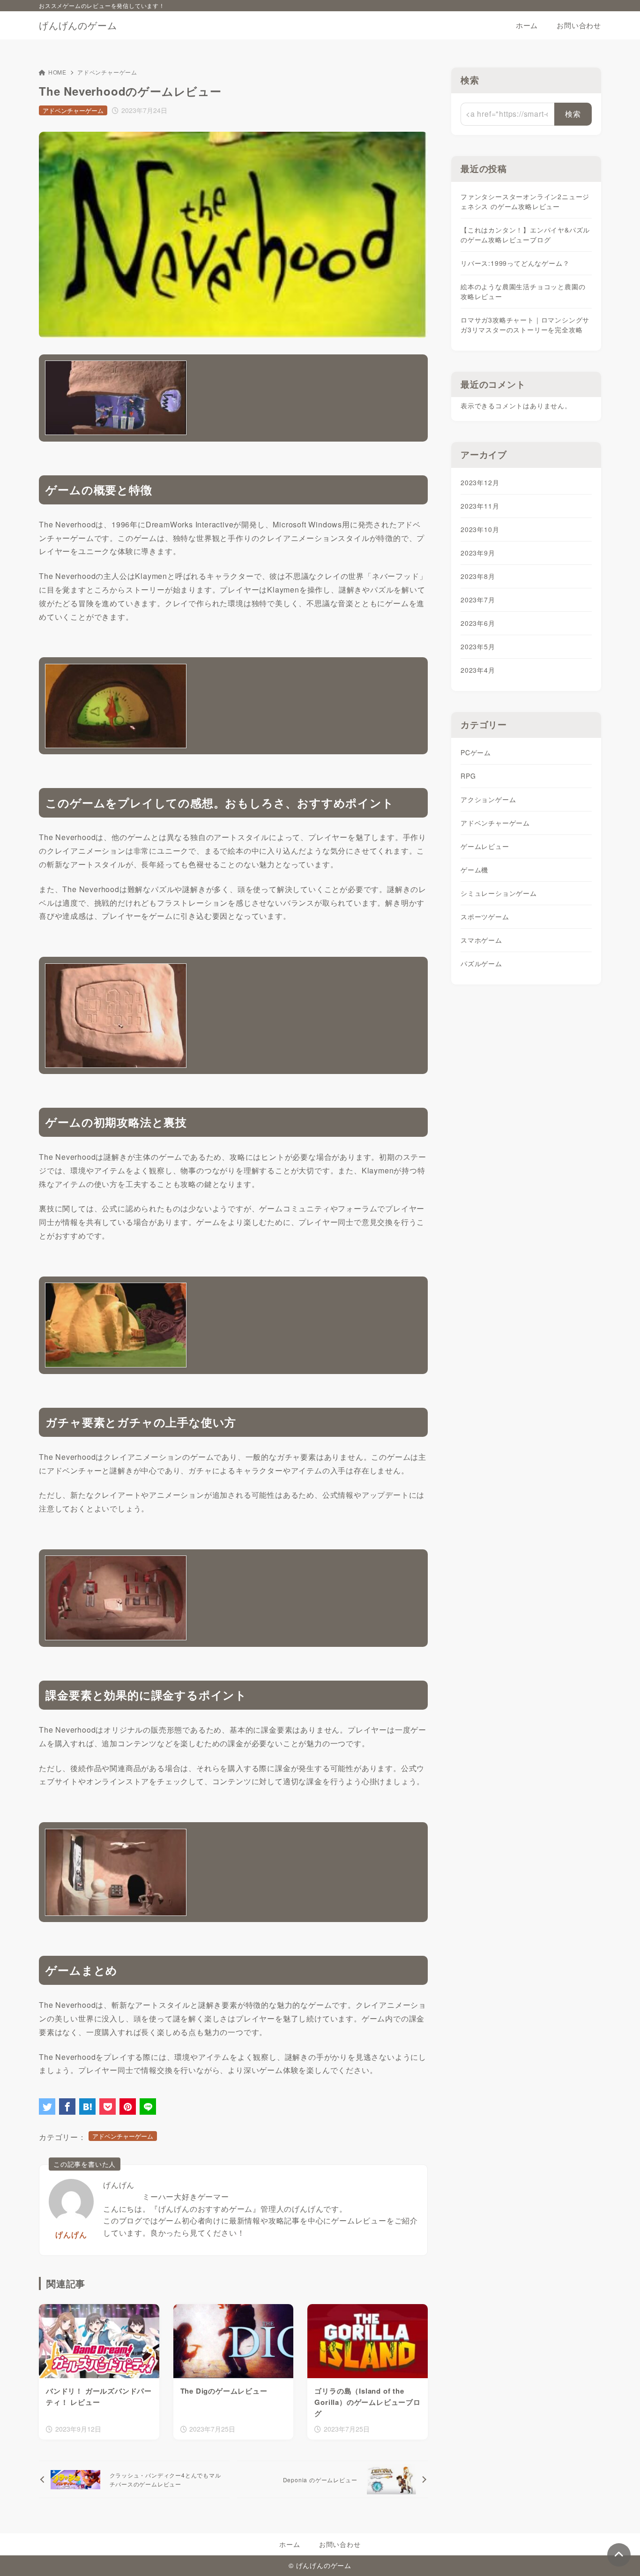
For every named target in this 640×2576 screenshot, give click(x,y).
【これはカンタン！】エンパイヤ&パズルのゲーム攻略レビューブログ (525, 235)
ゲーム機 (474, 870)
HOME (57, 72)
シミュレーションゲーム (499, 893)
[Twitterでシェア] (47, 2107)
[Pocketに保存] (108, 2107)
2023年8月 (478, 576)
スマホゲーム (481, 940)
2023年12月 (480, 482)
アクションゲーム (488, 799)
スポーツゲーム (485, 916)
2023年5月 (478, 646)
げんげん (71, 2234)
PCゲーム (476, 752)
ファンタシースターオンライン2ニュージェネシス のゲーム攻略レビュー (525, 201)
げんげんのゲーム (78, 25)
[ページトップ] (619, 2555)
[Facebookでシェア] (67, 2107)
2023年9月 (478, 553)
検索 (470, 80)
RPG (468, 776)
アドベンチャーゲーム (107, 72)
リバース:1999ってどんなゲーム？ (515, 263)
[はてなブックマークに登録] (87, 2107)
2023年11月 (480, 506)
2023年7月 (478, 600)
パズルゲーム (481, 963)
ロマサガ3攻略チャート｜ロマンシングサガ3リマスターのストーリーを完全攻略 (525, 325)
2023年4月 (478, 670)
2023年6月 (478, 623)
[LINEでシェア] (148, 2107)
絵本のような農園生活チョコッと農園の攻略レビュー (523, 291)
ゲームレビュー (485, 846)
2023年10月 (480, 529)
